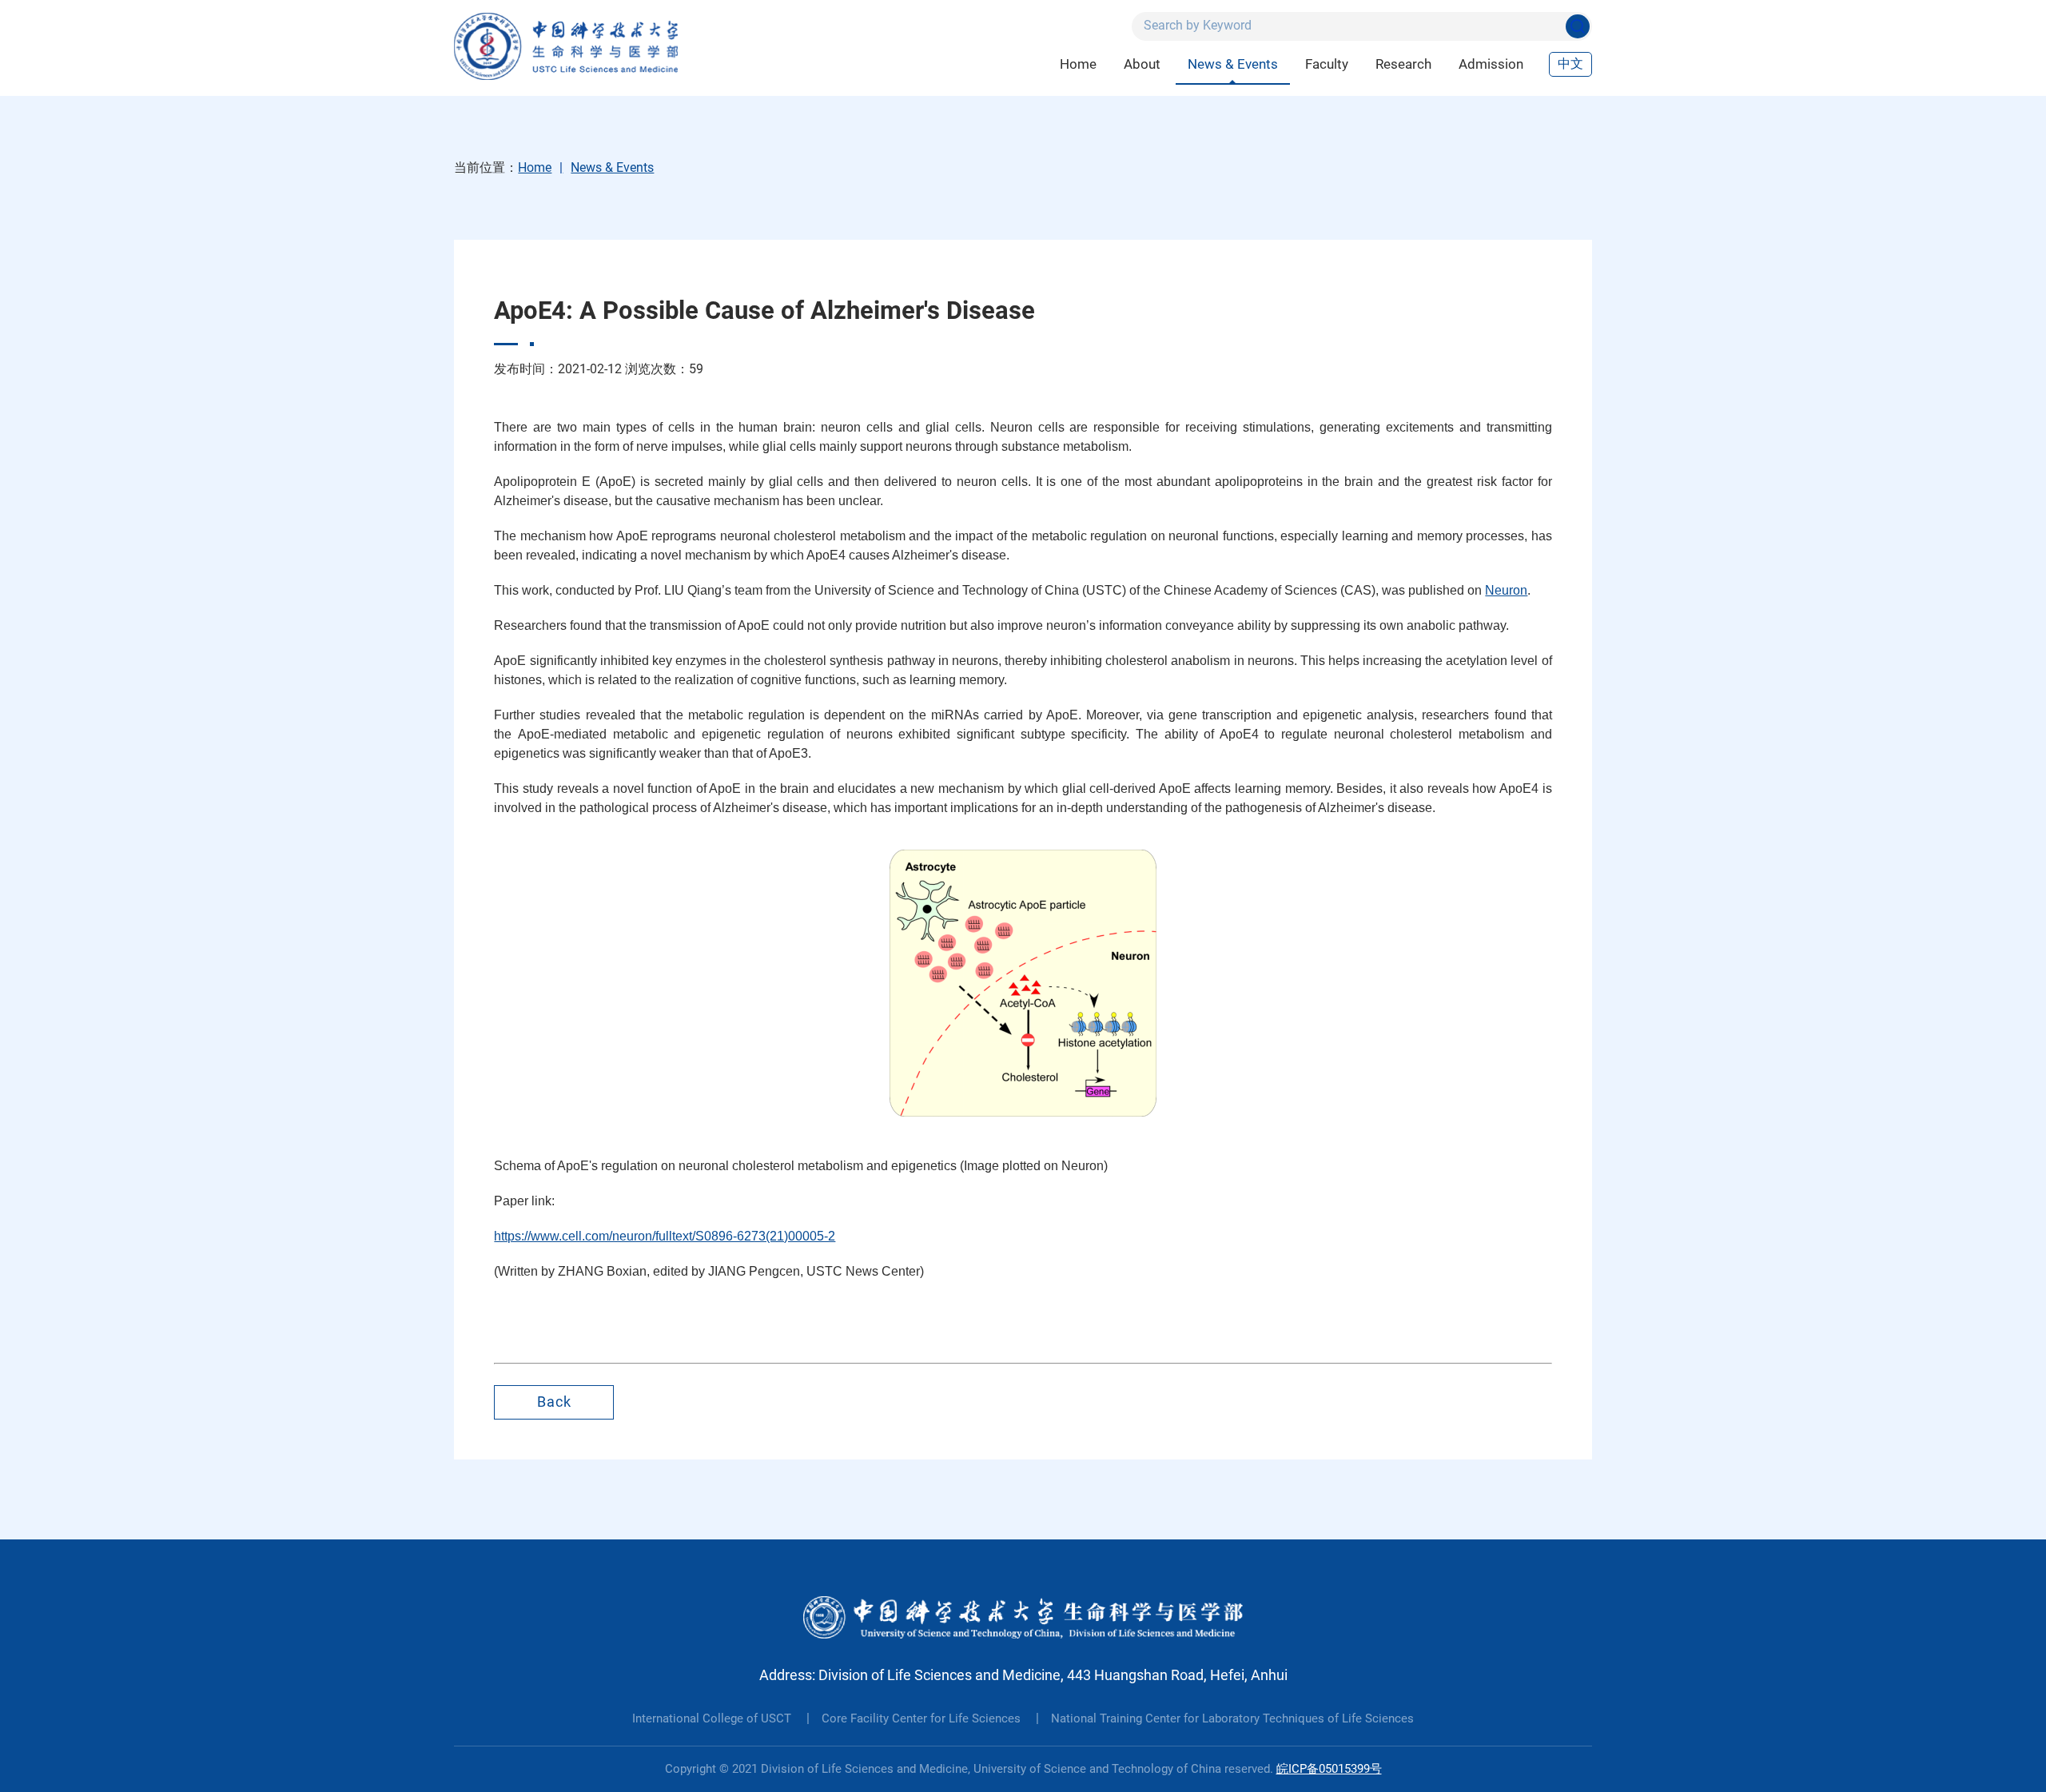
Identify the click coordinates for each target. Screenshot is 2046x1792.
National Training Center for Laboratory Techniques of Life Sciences (1232, 1718)
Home (1078, 64)
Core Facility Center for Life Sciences (923, 1718)
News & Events (1233, 64)
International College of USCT (713, 1718)
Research (1403, 64)
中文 (1570, 64)
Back (554, 1402)
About (1142, 64)
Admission (1491, 64)
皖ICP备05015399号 (1329, 1769)
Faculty (1327, 64)
